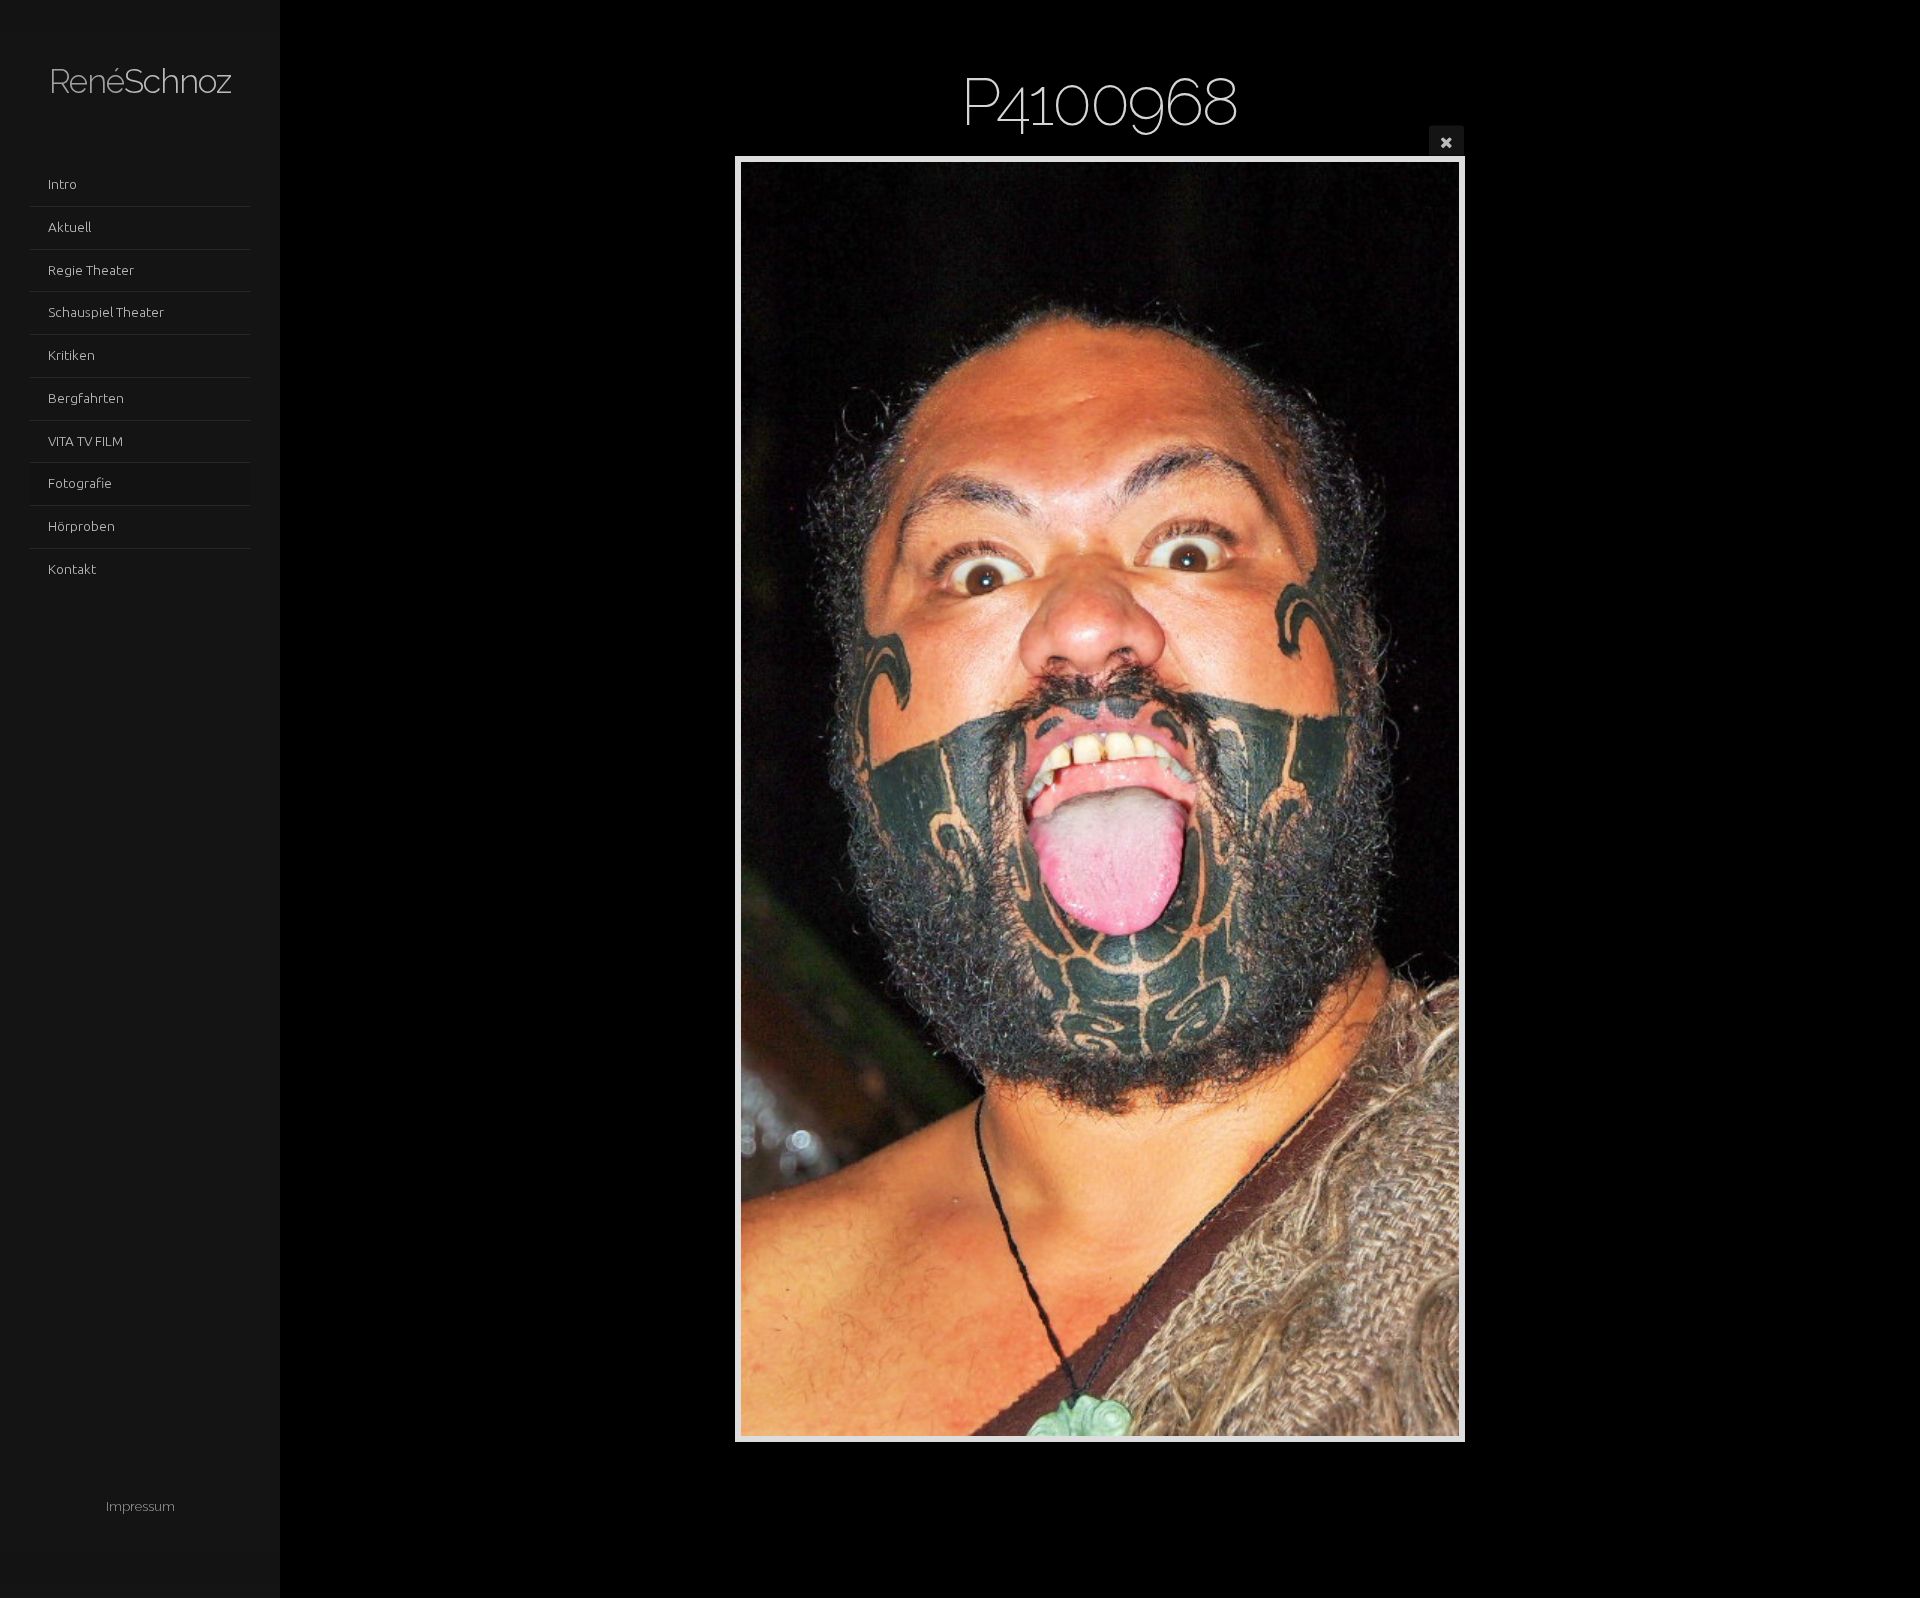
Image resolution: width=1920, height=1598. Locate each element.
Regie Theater (91, 270)
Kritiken (71, 355)
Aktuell (69, 227)
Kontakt (72, 569)
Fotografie (80, 483)
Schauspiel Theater (106, 312)
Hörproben (81, 526)
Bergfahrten (86, 398)
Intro (62, 184)
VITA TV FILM (85, 441)
